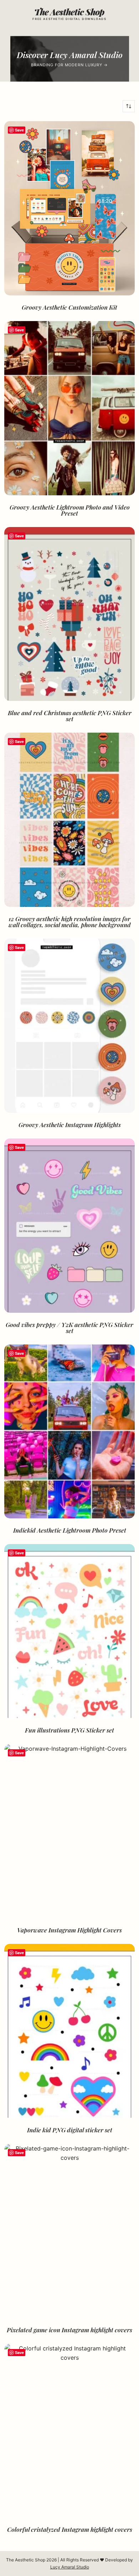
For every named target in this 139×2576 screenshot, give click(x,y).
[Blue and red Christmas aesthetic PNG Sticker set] (70, 614)
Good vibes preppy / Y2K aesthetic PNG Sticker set (69, 1328)
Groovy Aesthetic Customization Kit (69, 307)
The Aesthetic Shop (69, 12)
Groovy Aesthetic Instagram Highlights (70, 1125)
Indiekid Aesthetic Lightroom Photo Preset (70, 1530)
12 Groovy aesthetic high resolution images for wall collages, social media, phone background (70, 922)
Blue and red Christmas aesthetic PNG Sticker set (70, 716)
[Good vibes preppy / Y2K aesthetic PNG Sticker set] (70, 1226)
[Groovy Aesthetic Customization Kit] (70, 208)
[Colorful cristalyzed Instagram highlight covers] (70, 2431)
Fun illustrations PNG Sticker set (69, 1730)
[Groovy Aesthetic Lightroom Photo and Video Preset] (70, 408)
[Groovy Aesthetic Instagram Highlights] (70, 1026)
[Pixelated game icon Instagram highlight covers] (70, 2231)
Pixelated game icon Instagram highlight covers (69, 2330)
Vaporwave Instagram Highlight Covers (69, 1930)
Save (19, 130)
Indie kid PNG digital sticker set (70, 2130)
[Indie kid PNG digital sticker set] (70, 2031)
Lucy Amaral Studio (70, 2567)
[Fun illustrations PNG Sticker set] (70, 1631)
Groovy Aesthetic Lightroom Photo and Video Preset (70, 510)
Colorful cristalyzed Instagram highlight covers (70, 2529)
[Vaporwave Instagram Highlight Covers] (70, 1831)
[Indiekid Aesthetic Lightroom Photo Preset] (70, 1432)
